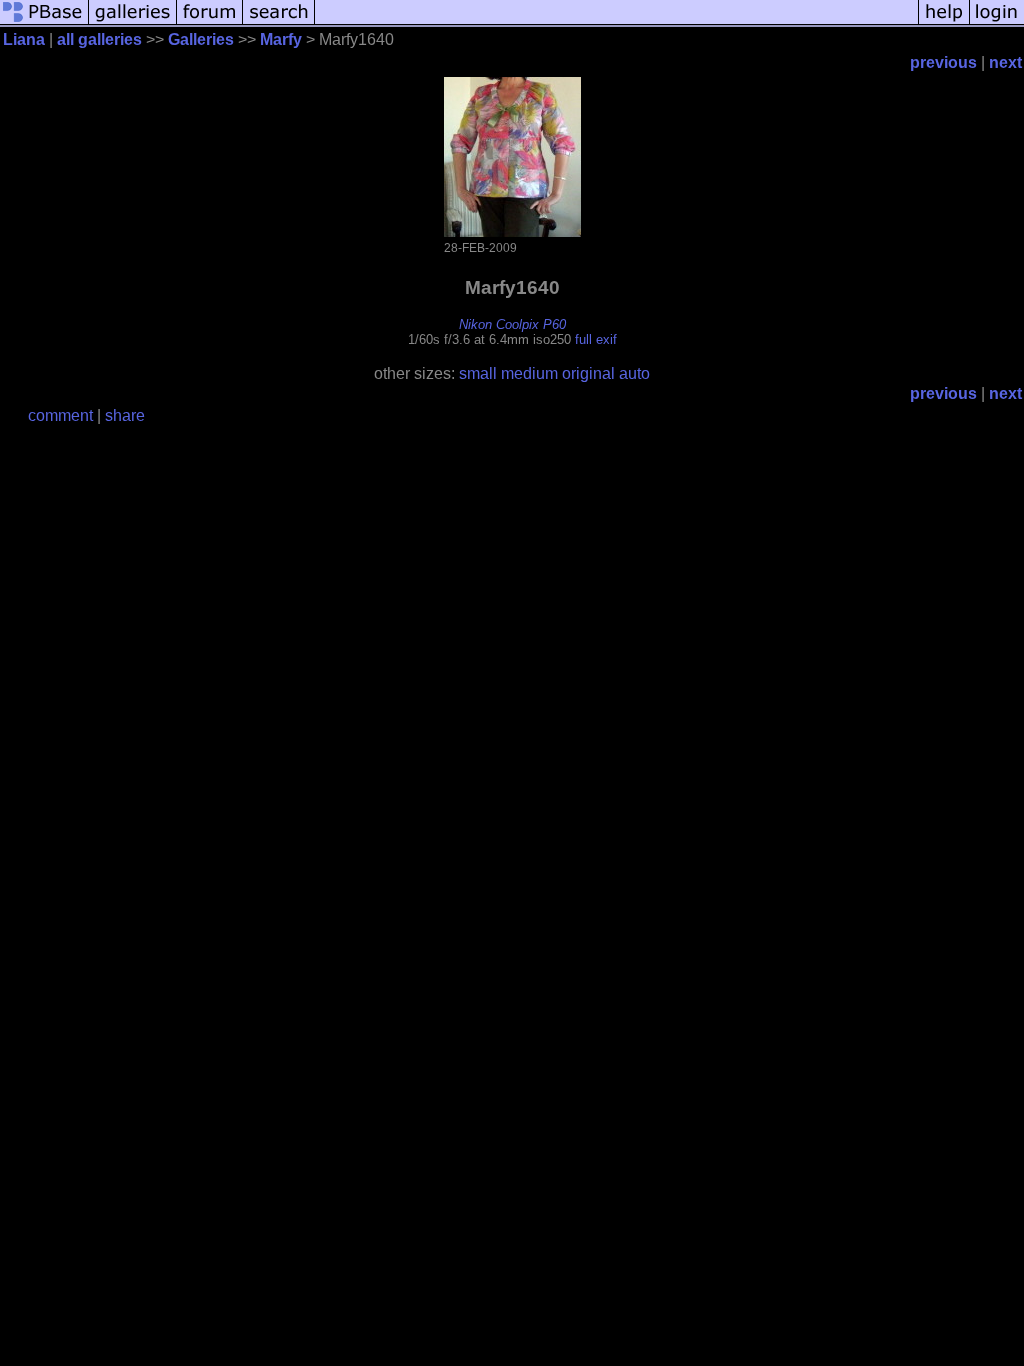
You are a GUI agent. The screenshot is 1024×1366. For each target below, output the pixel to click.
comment (60, 415)
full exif (596, 339)
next (1005, 62)
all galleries (99, 39)
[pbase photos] (44, 22)
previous (943, 62)
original (588, 373)
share (125, 415)
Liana (24, 39)
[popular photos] (616, 22)
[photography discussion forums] (210, 22)
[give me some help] (944, 22)
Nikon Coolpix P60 (512, 324)
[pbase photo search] (279, 22)
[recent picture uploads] (133, 22)
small (478, 373)
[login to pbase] (997, 22)
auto (634, 373)
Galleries (201, 39)
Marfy (281, 39)
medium (529, 373)
